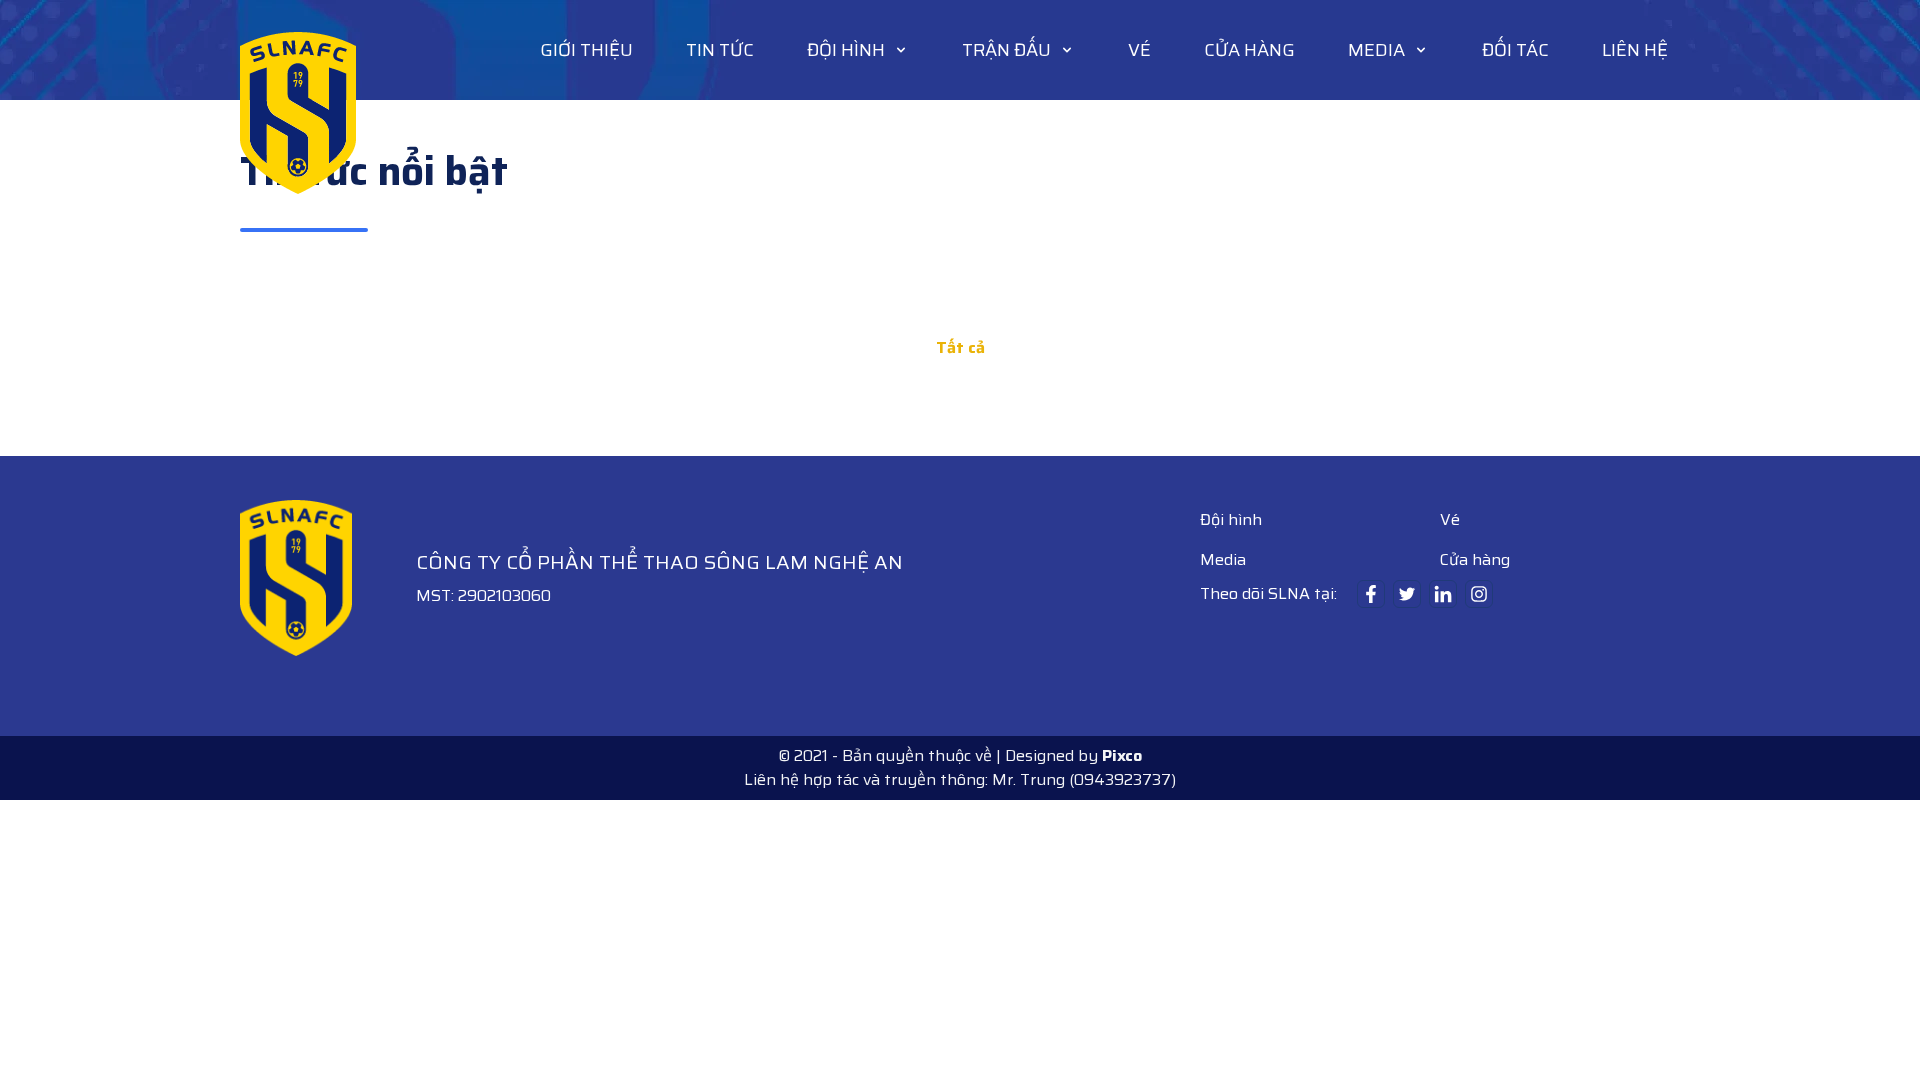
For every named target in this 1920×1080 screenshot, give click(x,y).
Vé (1139, 50)
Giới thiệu (586, 50)
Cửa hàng (1249, 50)
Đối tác (1515, 50)
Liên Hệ (1635, 50)
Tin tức (720, 50)
